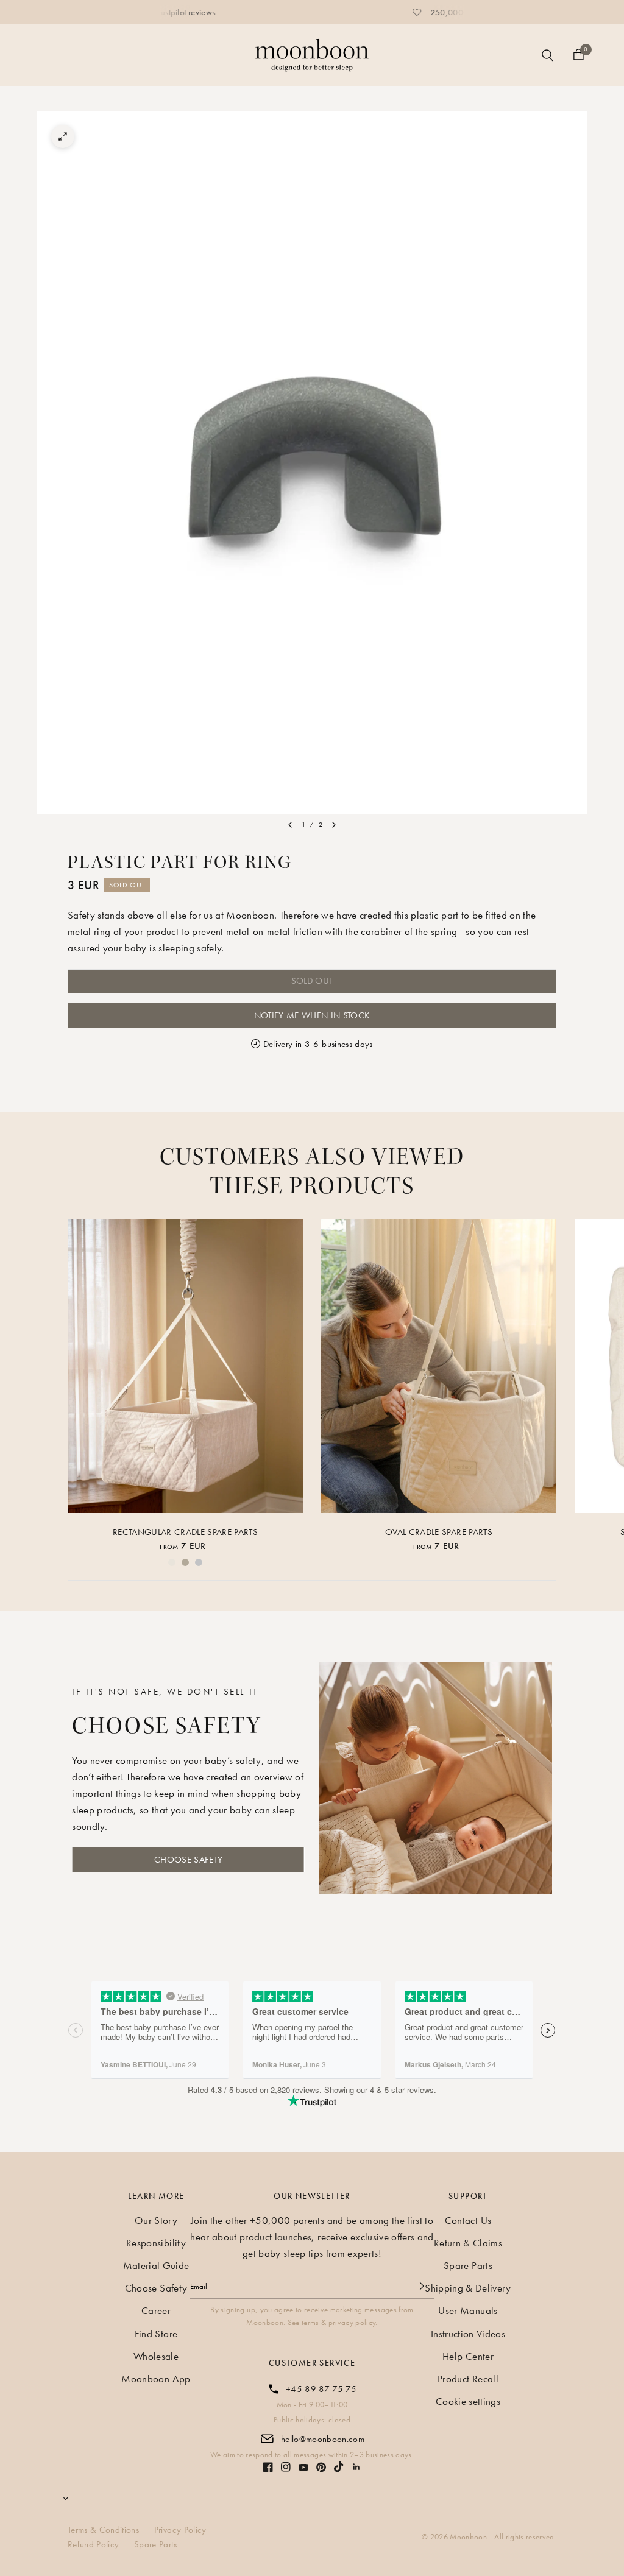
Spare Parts (468, 2265)
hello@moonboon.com (323, 2439)
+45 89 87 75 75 (321, 2389)
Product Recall (468, 2379)
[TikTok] (339, 2467)
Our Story (156, 2220)
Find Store (156, 2334)
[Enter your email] (422, 2286)
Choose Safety (156, 2288)
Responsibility (156, 2243)
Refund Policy (93, 2544)
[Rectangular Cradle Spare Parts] (185, 1366)
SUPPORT (468, 2196)
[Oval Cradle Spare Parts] (439, 1366)
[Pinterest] (321, 2467)
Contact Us (468, 2220)
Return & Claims (468, 2243)
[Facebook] (268, 2467)
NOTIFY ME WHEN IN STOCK (312, 1015)
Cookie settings (468, 2401)
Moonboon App (156, 2379)
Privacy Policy (180, 2530)
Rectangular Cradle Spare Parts (185, 1531)
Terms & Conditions (103, 2530)
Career (156, 2310)
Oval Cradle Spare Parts (439, 1531)
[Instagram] (286, 2467)
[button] (188, 1860)
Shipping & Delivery (468, 2288)
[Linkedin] (356, 2467)
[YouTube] (303, 2467)
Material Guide (156, 2265)
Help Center (468, 2356)
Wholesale (156, 2356)
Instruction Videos (468, 2334)
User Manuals (468, 2310)
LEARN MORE (156, 2196)
